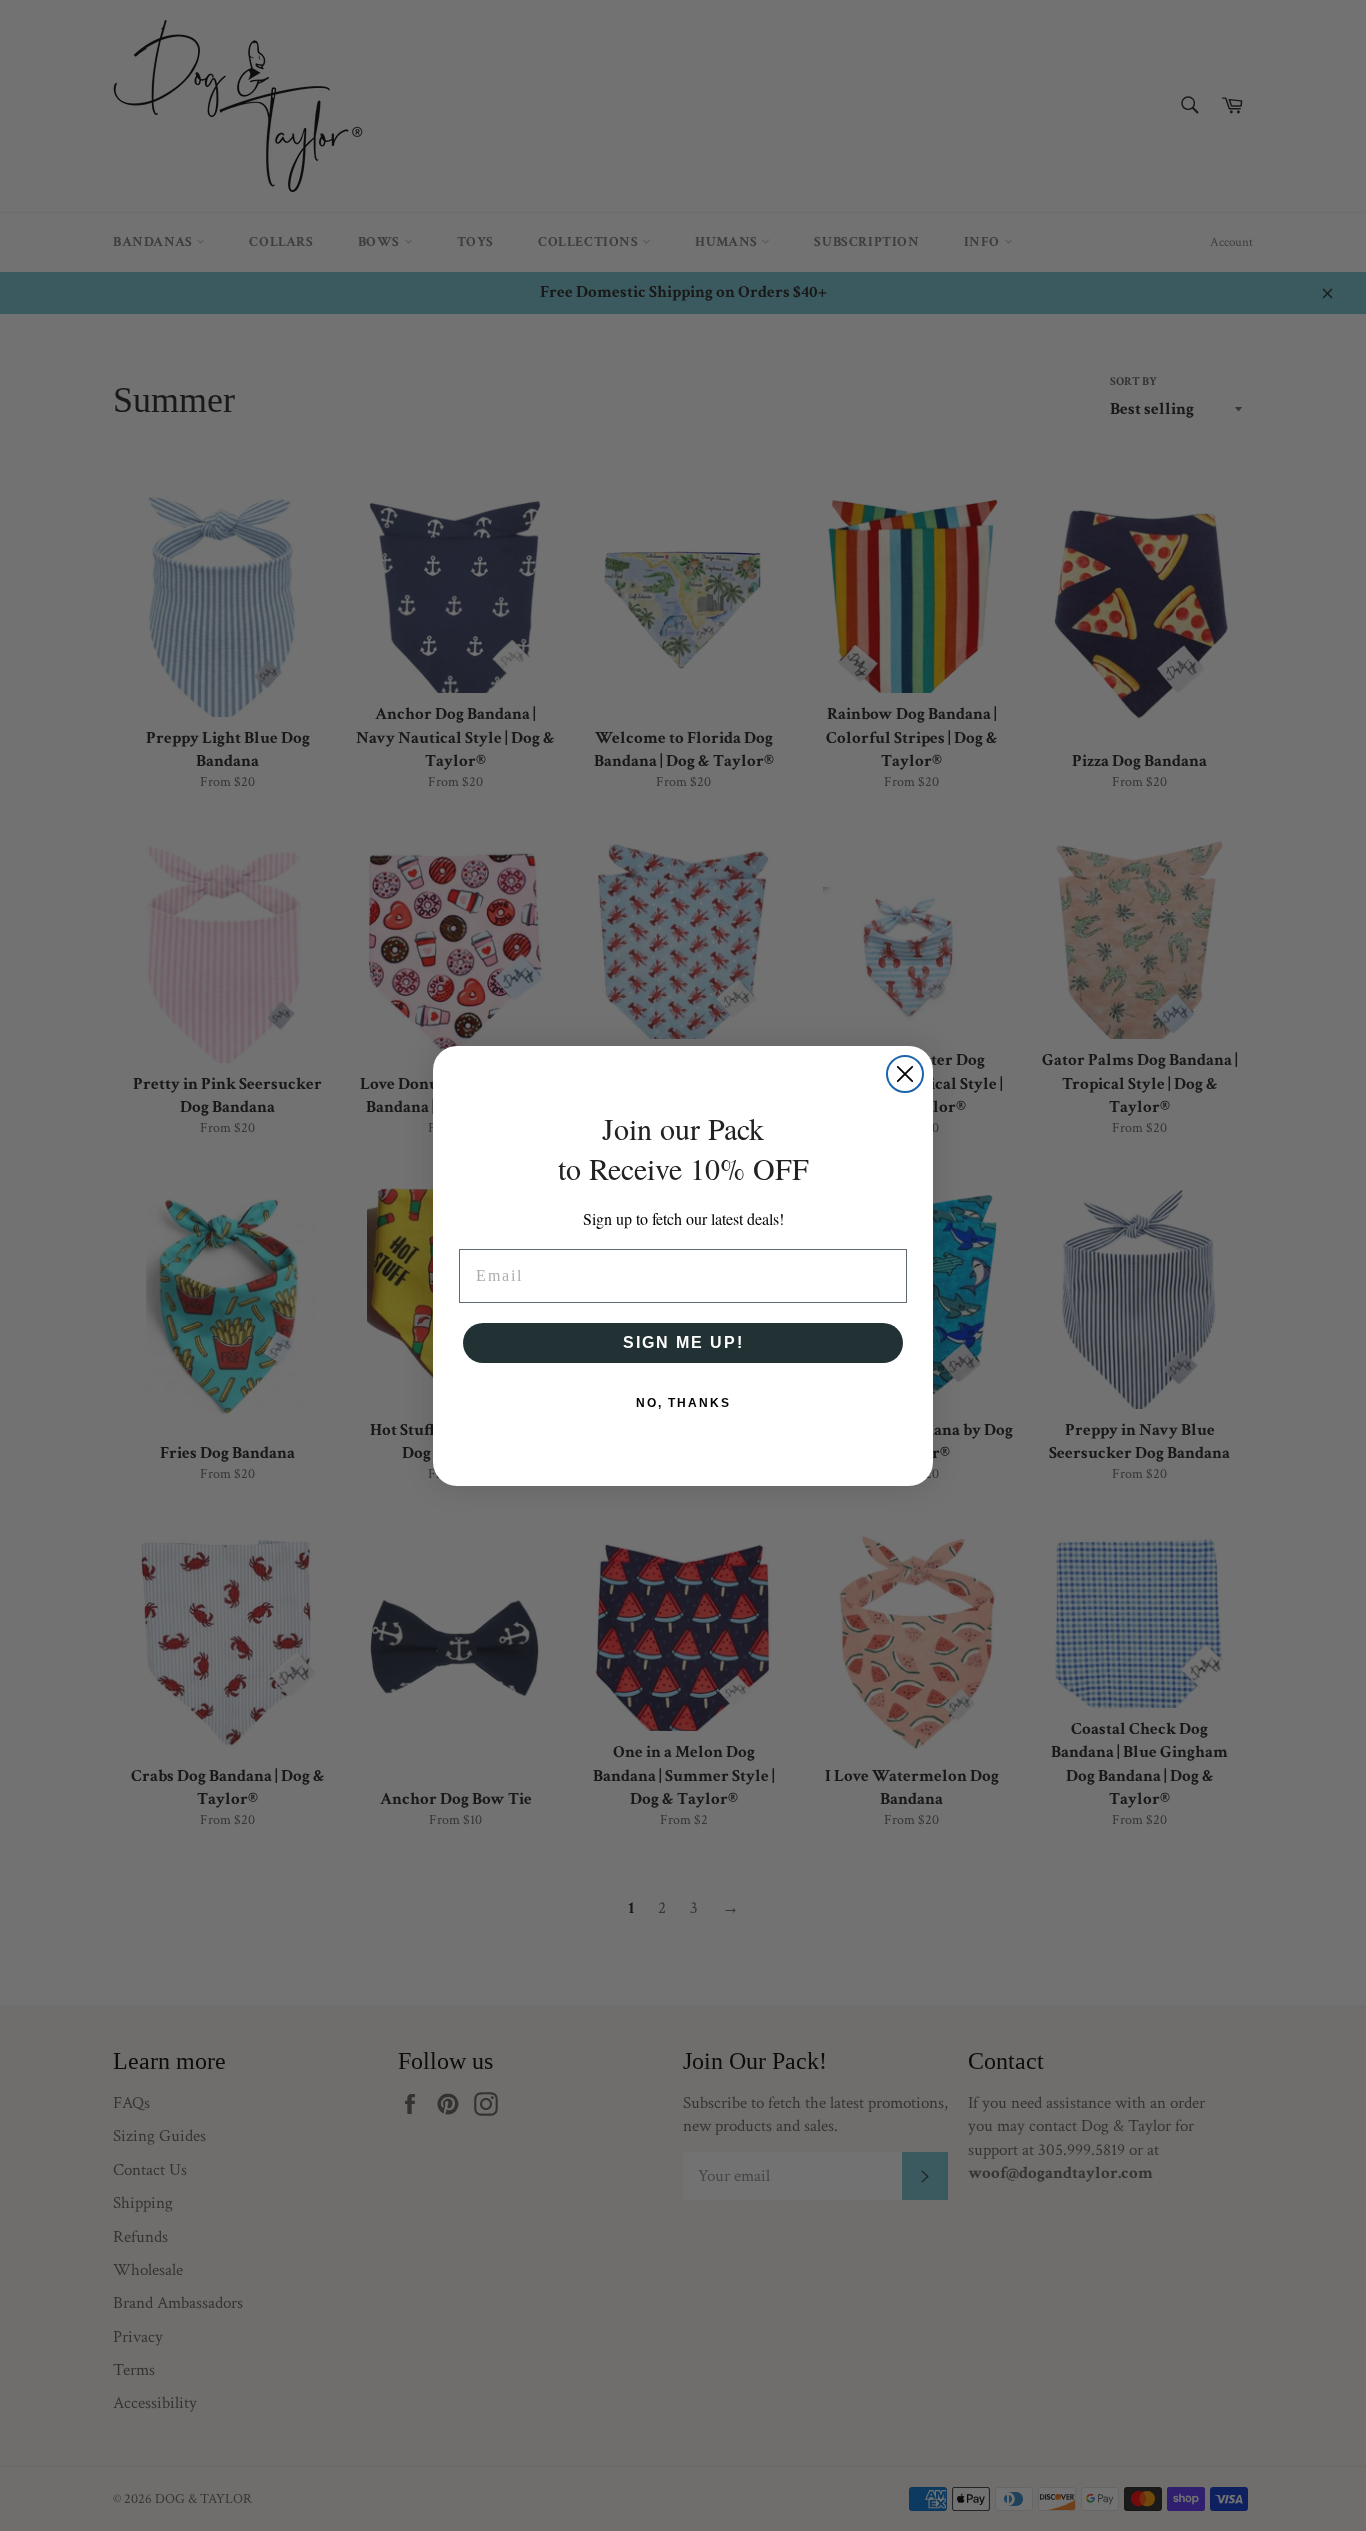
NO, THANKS (683, 1403)
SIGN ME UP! (683, 1342)
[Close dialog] (905, 1074)
